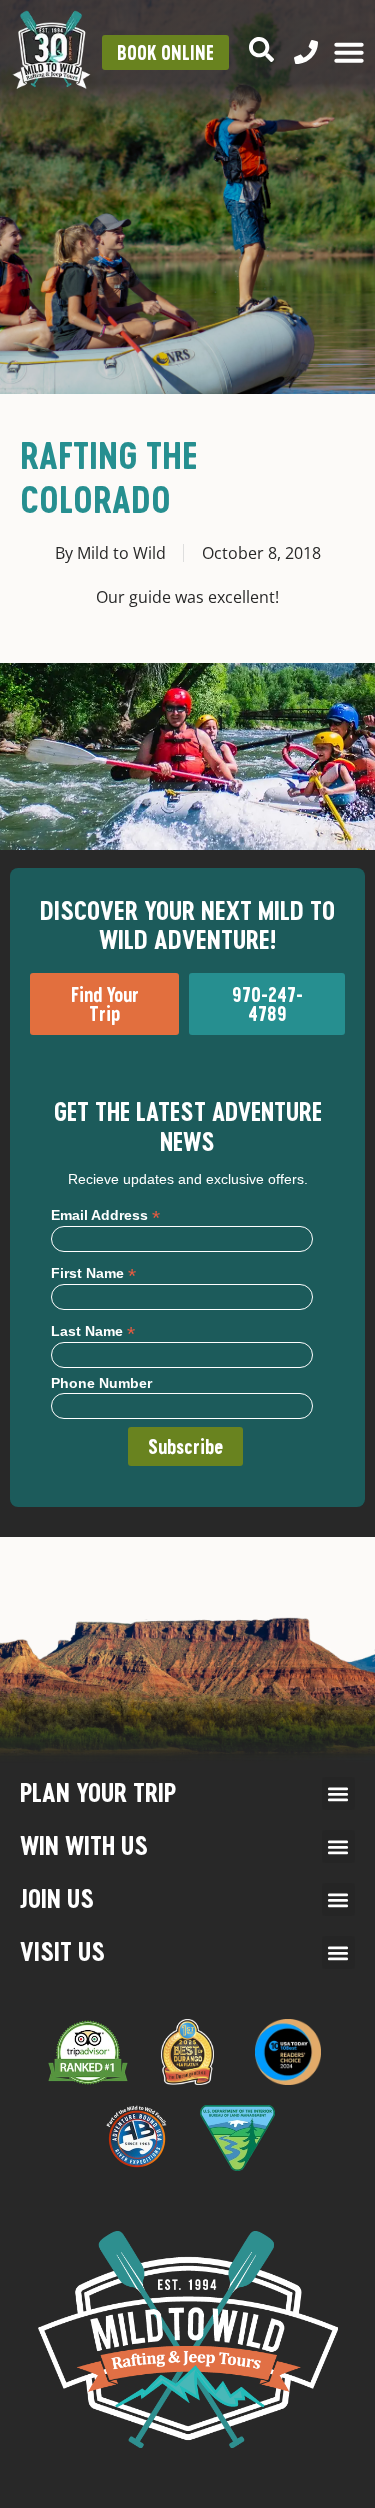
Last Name (93, 1330)
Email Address (105, 1214)
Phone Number (101, 1383)
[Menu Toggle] (349, 52)
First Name (93, 1272)
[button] (338, 1793)
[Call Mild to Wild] (306, 52)
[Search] (261, 49)
